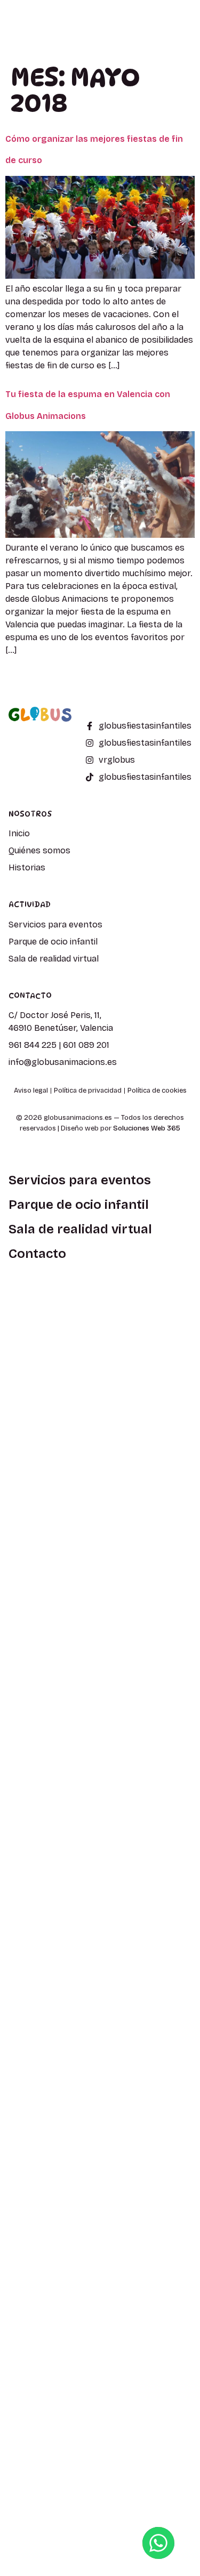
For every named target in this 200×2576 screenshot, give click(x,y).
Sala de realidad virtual (80, 1229)
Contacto (37, 1254)
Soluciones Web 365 (147, 1128)
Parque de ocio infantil (79, 1205)
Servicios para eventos (80, 1180)
